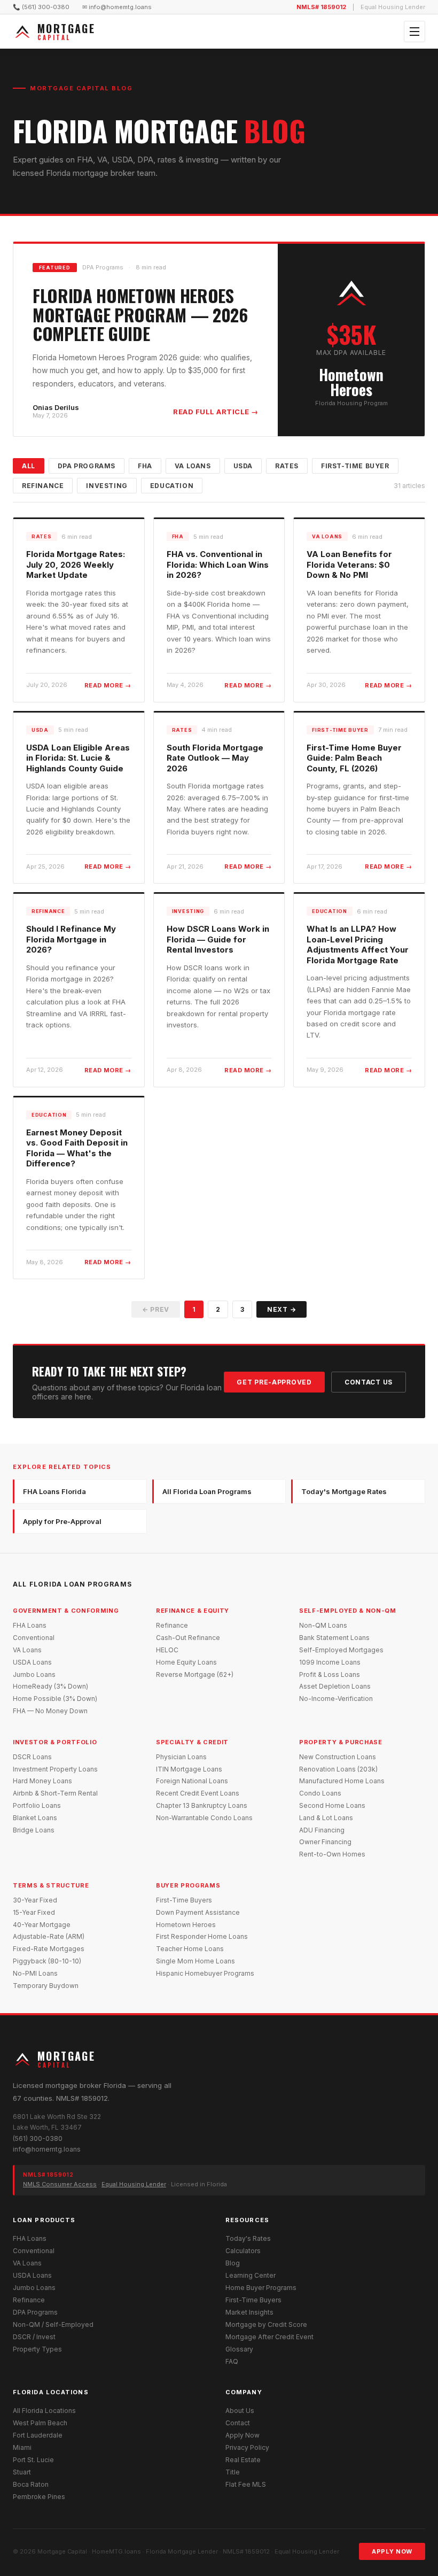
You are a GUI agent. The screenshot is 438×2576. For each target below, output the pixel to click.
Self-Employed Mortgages (341, 1650)
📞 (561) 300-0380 (41, 7)
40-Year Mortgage (42, 1925)
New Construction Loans (338, 1757)
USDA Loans (32, 1662)
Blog (233, 2263)
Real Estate (243, 2460)
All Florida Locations (44, 2411)
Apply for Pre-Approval (62, 1521)
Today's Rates (248, 2238)
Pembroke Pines (39, 2497)
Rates (287, 466)
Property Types (37, 2349)
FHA (145, 466)
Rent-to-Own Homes (332, 1854)
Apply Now (243, 2435)
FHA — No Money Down (50, 1711)
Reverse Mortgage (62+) (195, 1674)
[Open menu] (414, 32)
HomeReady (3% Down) (50, 1686)
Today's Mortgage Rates (344, 1491)
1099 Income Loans (330, 1662)
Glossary (239, 2349)
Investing (107, 486)
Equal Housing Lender (134, 2184)
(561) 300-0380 (38, 2138)
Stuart (22, 2472)
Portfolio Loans (37, 1805)
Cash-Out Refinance (188, 1638)
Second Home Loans (332, 1805)
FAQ (232, 2361)
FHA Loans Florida (54, 1491)
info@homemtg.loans (47, 2149)
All (29, 466)
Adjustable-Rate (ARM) (49, 1936)
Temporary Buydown (46, 1986)
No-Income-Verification (336, 1699)
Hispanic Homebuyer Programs (205, 1973)
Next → (281, 1309)
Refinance (43, 486)
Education (172, 486)
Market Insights (249, 2312)
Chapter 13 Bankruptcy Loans (202, 1805)
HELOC (167, 1650)
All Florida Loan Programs (207, 1491)
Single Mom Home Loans (195, 1961)
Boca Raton (31, 2484)
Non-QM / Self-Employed (53, 2324)
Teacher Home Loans (190, 1949)
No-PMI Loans (35, 1973)
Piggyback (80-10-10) (47, 1961)
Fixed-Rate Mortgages (49, 1949)
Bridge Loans (34, 1830)
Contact (238, 2423)
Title (233, 2472)
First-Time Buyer (355, 466)
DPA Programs (87, 466)
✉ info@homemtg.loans (117, 7)
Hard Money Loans (42, 1781)
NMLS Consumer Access (60, 2184)
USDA (243, 466)
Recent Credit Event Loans (198, 1793)
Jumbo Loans (34, 1674)
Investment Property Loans (55, 1769)
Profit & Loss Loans (330, 1674)
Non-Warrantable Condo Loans (204, 1818)
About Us (240, 2411)
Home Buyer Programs (261, 2288)
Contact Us (369, 1382)
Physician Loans (181, 1757)
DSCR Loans (32, 1757)
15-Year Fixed (34, 1912)
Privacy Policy (247, 2447)
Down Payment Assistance (198, 1912)
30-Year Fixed (35, 1900)
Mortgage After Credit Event (269, 2337)
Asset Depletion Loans (335, 1686)
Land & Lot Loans (326, 1818)
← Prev (156, 1309)
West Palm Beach (40, 2423)
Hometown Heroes (186, 1925)
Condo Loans (320, 1793)
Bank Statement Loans (334, 1638)
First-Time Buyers (184, 1900)
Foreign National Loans (192, 1781)
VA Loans (193, 466)
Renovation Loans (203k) (338, 1769)
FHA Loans (30, 1625)
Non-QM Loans (323, 1625)
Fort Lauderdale (38, 2435)
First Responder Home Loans (202, 1936)
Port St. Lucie (33, 2460)
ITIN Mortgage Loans (189, 1769)
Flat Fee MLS (246, 2484)
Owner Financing (325, 1842)
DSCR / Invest (34, 2337)
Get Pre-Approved (274, 1382)
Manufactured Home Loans (342, 1781)
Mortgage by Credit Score (266, 2324)
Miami (22, 2447)
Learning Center (251, 2275)
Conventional (34, 1638)
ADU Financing (322, 1830)
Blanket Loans (35, 1818)
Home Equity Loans (186, 1662)
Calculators (243, 2251)
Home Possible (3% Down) (55, 1699)
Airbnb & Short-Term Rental (55, 1793)
